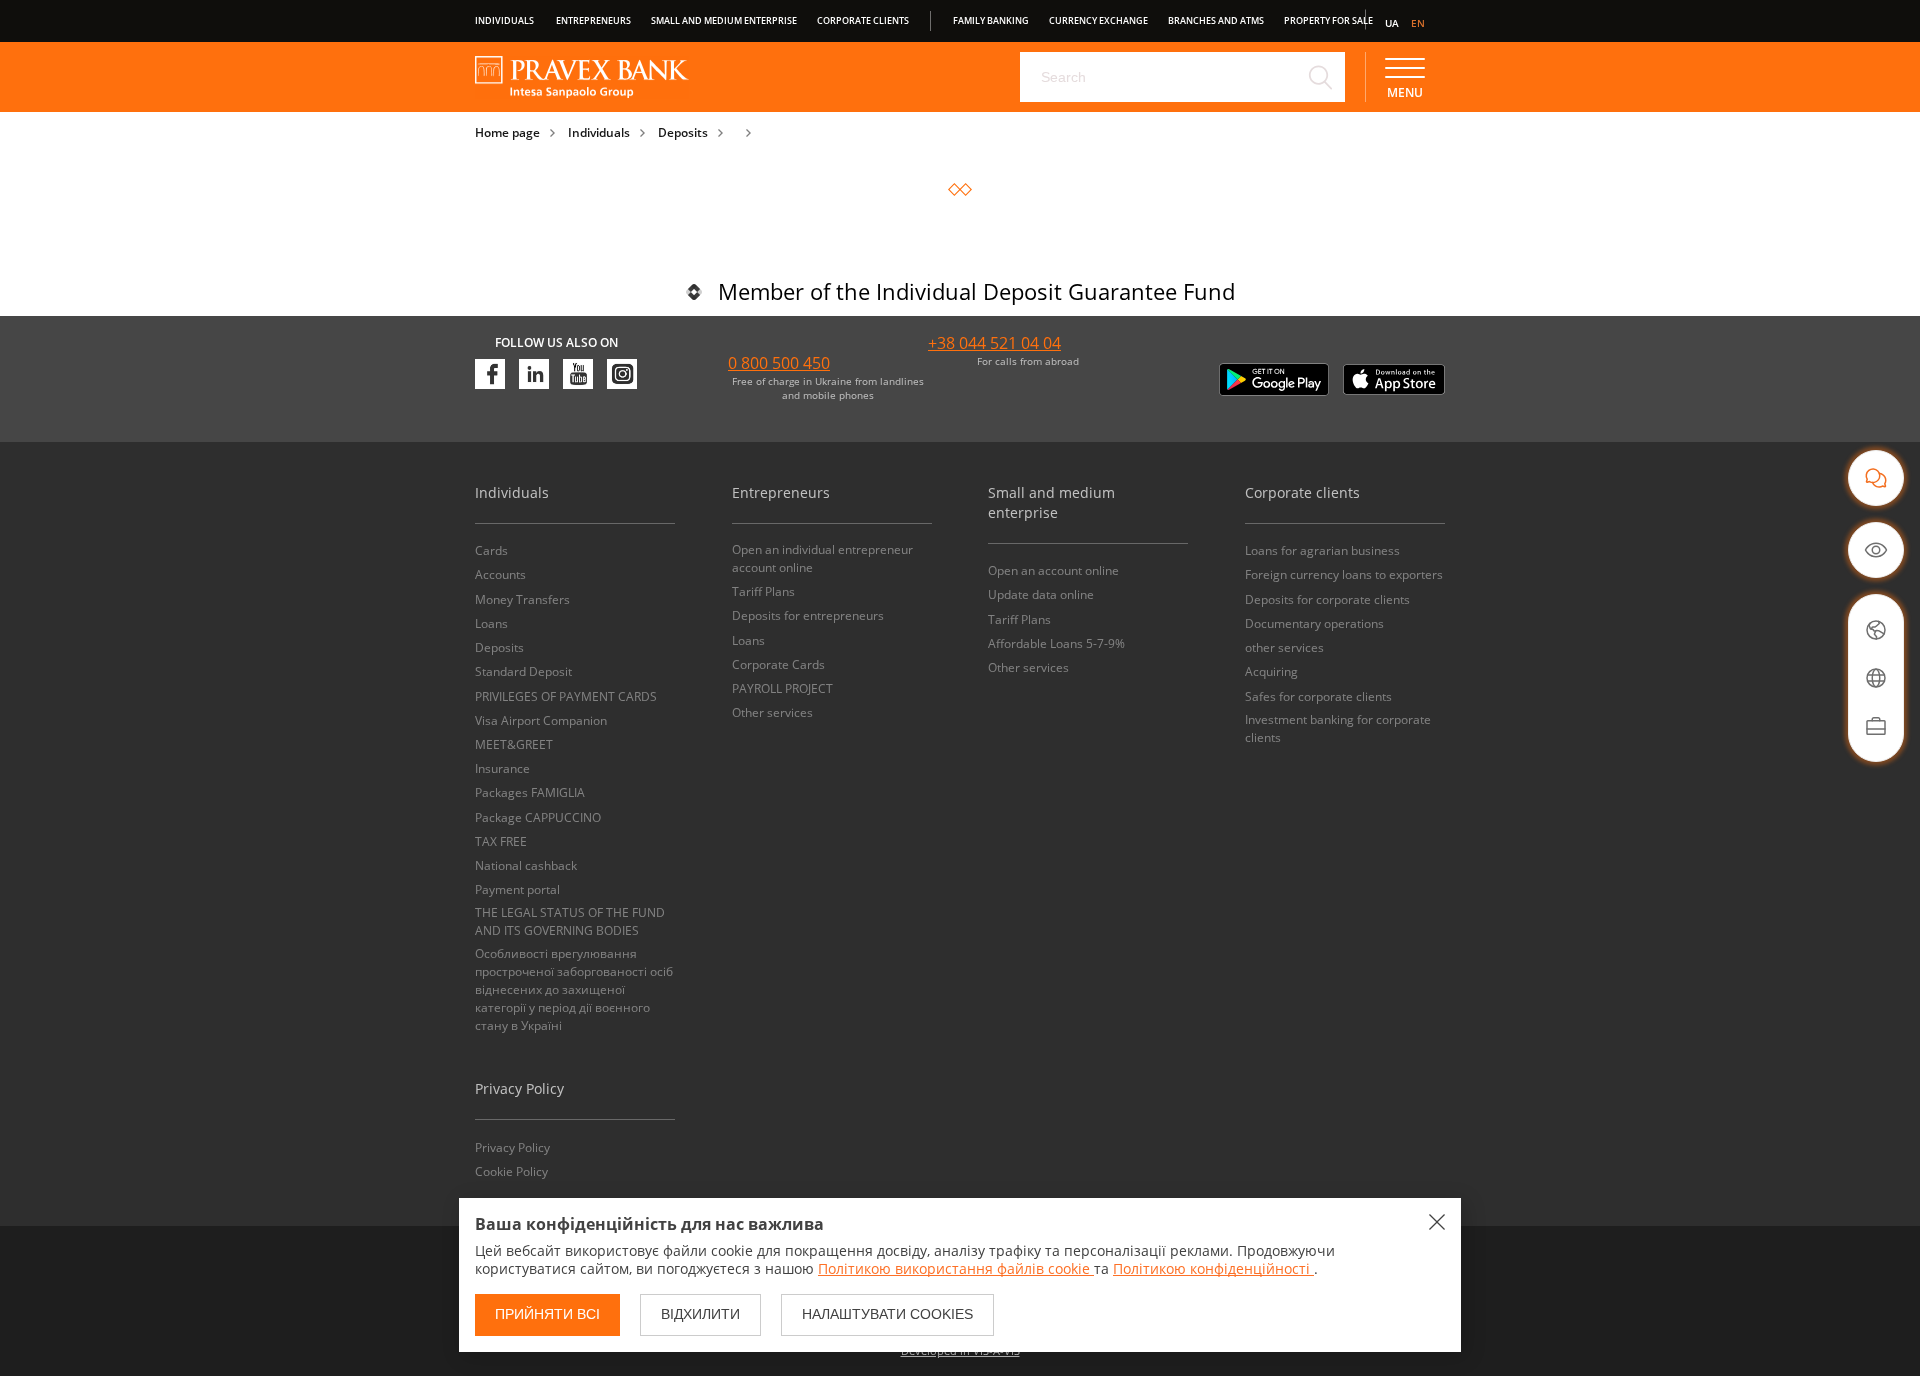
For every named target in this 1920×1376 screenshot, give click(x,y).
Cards (491, 550)
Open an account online (1053, 570)
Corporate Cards (778, 664)
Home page (507, 132)
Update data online (1041, 594)
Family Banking (991, 20)
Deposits (683, 132)
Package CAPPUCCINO (538, 817)
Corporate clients (863, 20)
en (1418, 23)
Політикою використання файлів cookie (956, 1268)
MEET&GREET (514, 744)
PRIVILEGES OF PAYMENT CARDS (566, 696)
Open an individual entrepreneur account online (822, 558)
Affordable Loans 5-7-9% (1056, 643)
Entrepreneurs (593, 20)
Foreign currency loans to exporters (1344, 574)
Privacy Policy (512, 1147)
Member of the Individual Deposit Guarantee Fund (976, 291)
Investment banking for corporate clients (1338, 728)
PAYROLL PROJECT (782, 688)
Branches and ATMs (1216, 20)
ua (1392, 23)
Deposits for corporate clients (1327, 599)
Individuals (504, 20)
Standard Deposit (523, 671)
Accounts (500, 574)
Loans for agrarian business (1322, 550)
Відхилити (700, 1314)
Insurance (502, 768)
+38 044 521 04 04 (994, 343)
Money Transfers (522, 599)
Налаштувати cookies (887, 1314)
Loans (491, 623)
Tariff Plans (763, 591)
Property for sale (1328, 20)
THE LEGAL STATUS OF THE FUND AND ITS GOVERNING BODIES (570, 921)
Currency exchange (1098, 20)
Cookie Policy (511, 1171)
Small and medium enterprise (724, 20)
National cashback (526, 865)
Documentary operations (1314, 623)
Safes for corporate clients (1318, 696)
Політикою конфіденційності (1213, 1268)
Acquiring (1271, 671)
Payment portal (517, 889)
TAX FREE (501, 841)
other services (1284, 647)
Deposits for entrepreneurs (808, 615)
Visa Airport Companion (541, 720)
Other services (772, 712)
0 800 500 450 (779, 363)
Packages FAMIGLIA (530, 792)
